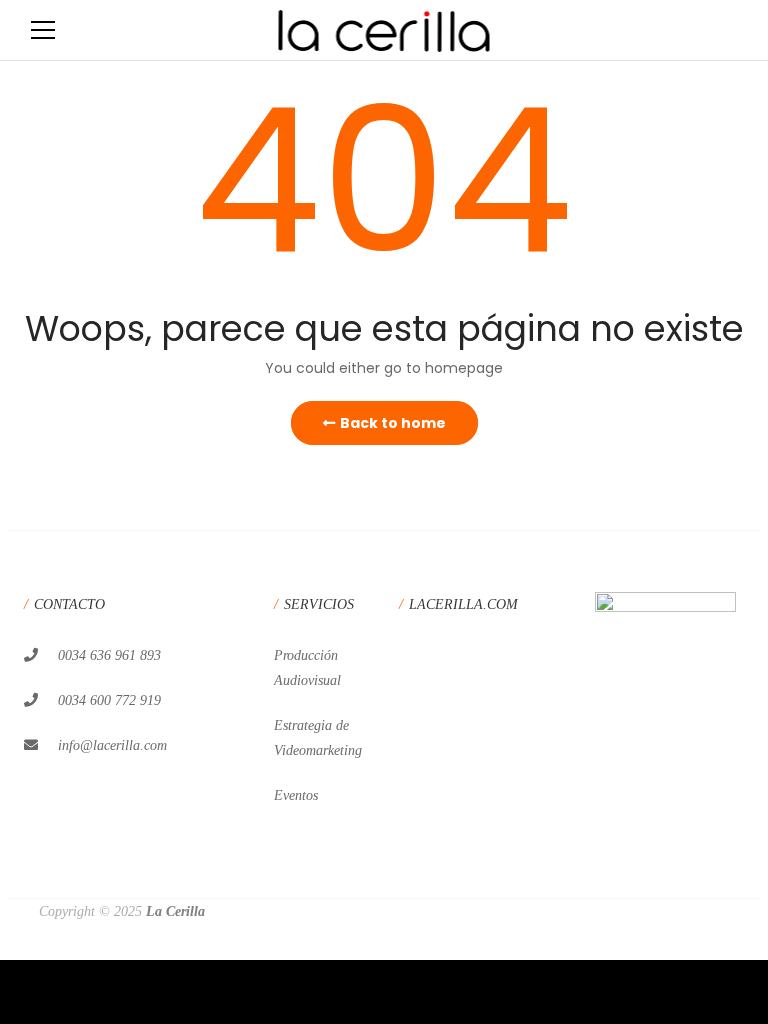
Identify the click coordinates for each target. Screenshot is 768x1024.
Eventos (296, 795)
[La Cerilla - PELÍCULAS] (384, 30)
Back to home (393, 423)
